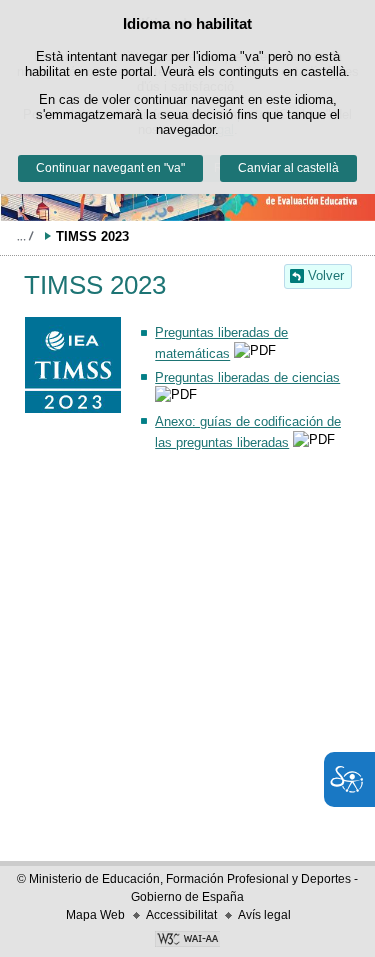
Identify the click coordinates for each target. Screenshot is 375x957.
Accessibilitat (181, 915)
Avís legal (264, 915)
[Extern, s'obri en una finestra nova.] (187, 941)
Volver (326, 275)
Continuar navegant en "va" (110, 168)
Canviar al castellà (288, 168)
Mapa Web (95, 915)
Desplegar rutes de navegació (25, 236)
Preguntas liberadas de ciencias (247, 377)
